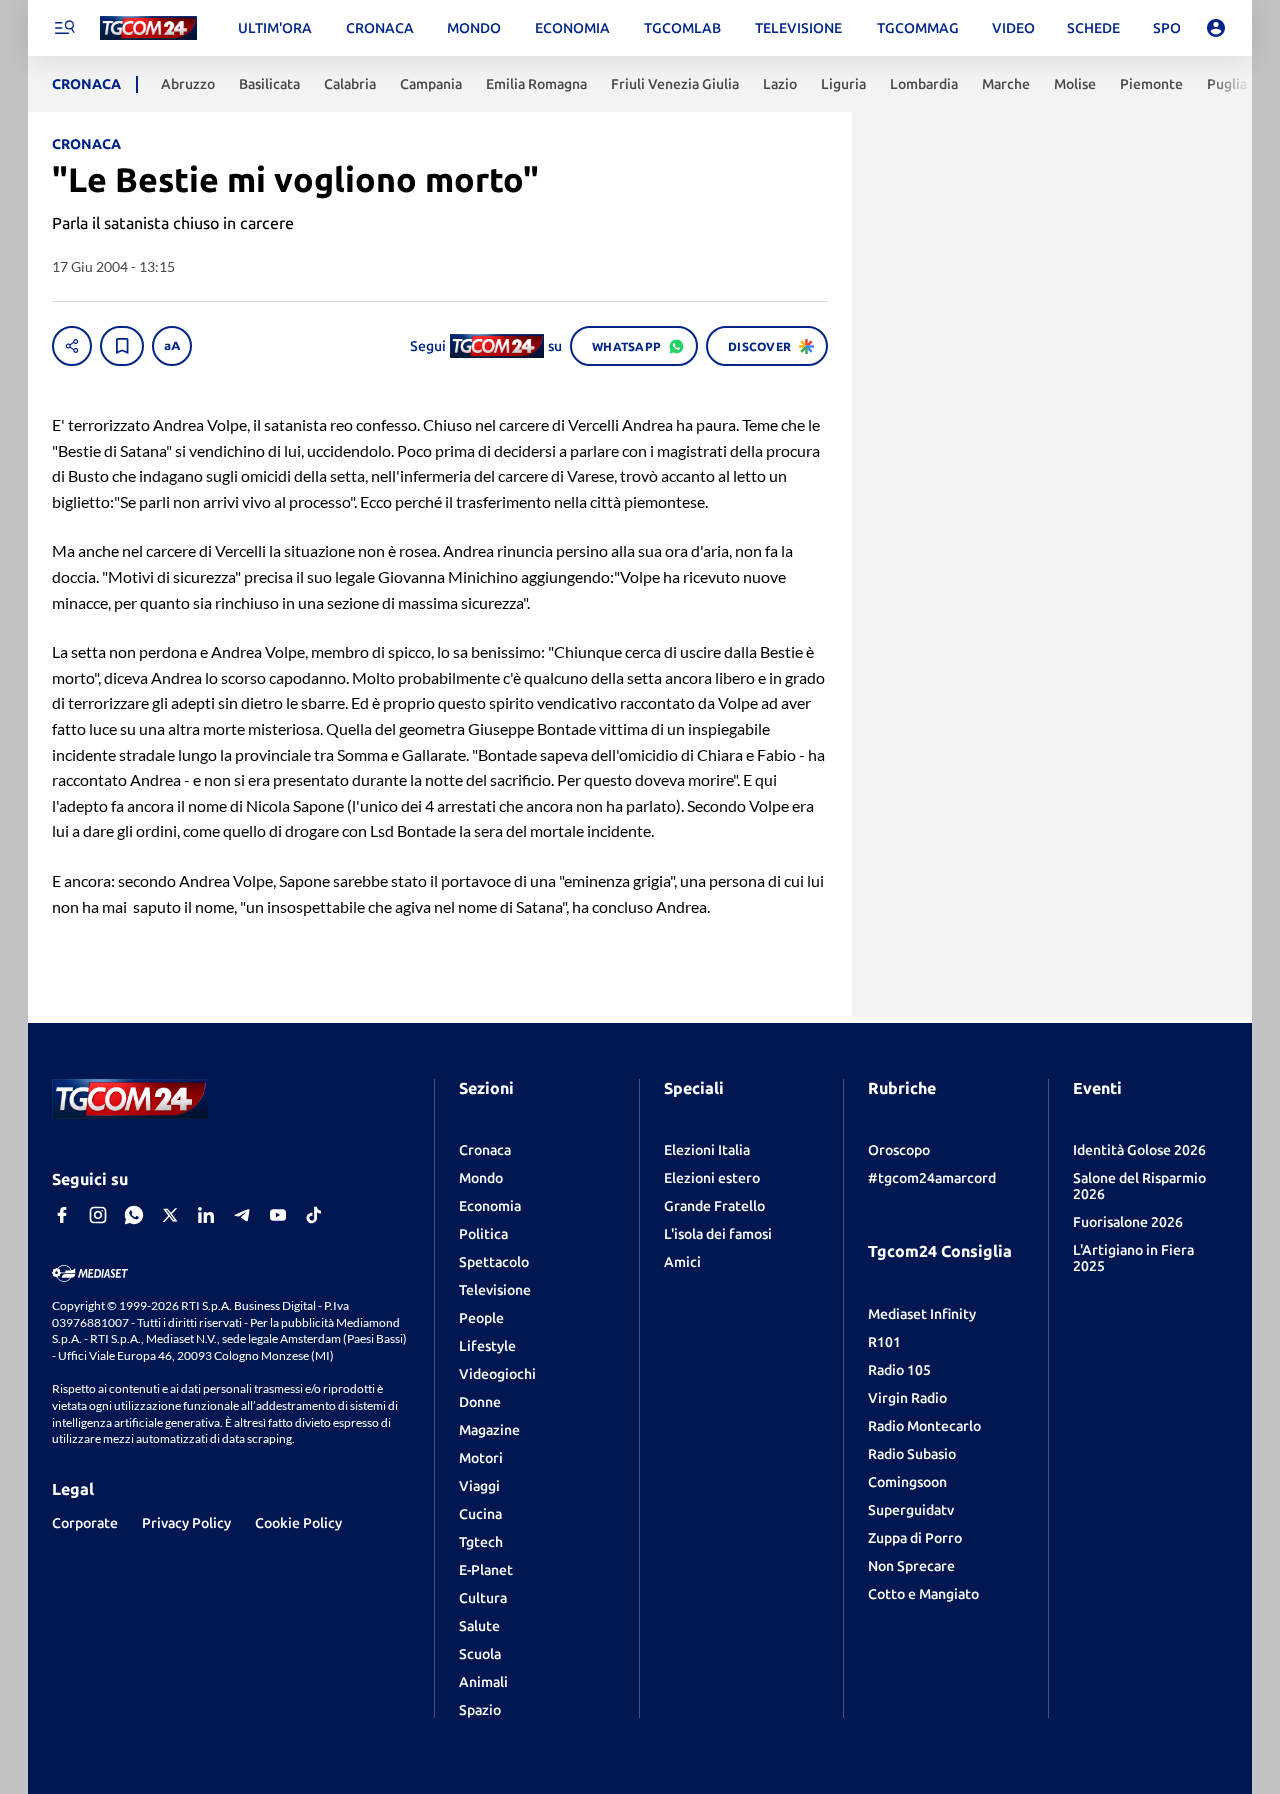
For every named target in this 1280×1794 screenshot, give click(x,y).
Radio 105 (899, 1370)
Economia (490, 1206)
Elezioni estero (712, 1178)
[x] (170, 1215)
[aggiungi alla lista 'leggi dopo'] (122, 346)
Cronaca (485, 1150)
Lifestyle (487, 1346)
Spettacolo (494, 1262)
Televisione (495, 1290)
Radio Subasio (912, 1454)
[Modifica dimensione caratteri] (172, 346)
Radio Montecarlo (924, 1426)
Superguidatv (911, 1510)
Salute (479, 1626)
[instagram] (98, 1215)
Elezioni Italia (707, 1150)
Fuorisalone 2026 (1128, 1222)
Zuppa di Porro (915, 1538)
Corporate (85, 1523)
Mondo (481, 1178)
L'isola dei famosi (718, 1234)
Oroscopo (899, 1150)
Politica (483, 1234)
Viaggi (479, 1486)
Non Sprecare (911, 1566)
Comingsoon (907, 1482)
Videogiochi (497, 1374)
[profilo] (1216, 28)
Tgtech (481, 1542)
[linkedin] (206, 1215)
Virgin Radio (907, 1398)
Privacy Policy (186, 1523)
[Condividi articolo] (72, 346)
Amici (682, 1262)
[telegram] (242, 1215)
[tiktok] (314, 1215)
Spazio (480, 1710)
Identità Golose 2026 (1139, 1150)
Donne (480, 1402)
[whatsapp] (134, 1215)
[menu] (64, 28)
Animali (483, 1682)
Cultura (483, 1598)
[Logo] (148, 28)
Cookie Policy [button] (298, 1523)
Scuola (480, 1654)
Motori (481, 1458)
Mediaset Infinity (922, 1314)
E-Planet (486, 1570)
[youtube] (278, 1215)
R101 (884, 1342)
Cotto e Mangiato (923, 1594)
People (481, 1318)
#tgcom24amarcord (932, 1178)
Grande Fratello (714, 1206)
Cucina (480, 1514)
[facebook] (62, 1215)
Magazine (489, 1430)
